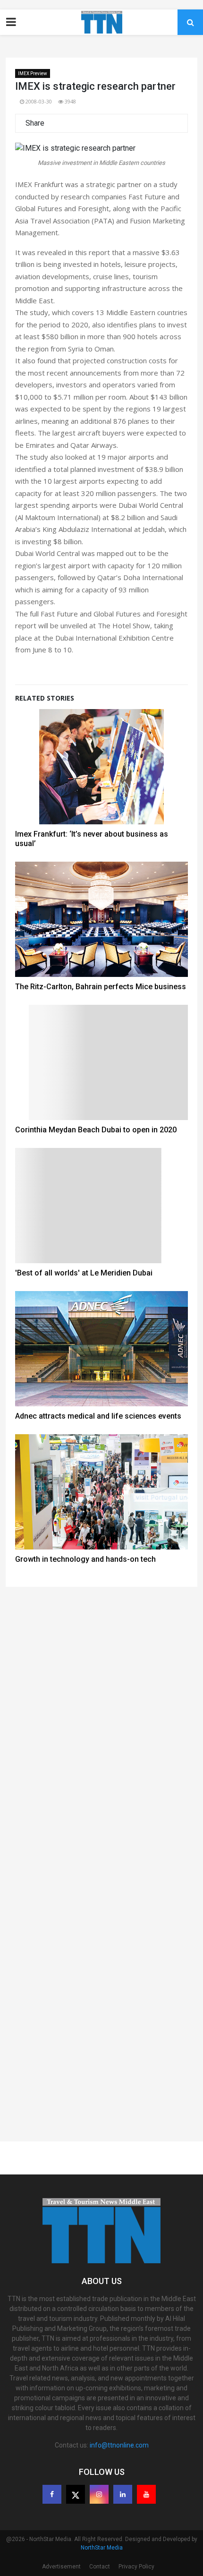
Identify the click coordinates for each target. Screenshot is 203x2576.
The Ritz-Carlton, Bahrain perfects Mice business (101, 987)
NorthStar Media (102, 2548)
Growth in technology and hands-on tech (85, 1559)
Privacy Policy (136, 2567)
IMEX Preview (33, 73)
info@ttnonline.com (119, 2445)
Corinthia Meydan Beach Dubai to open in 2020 (96, 1130)
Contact (100, 2567)
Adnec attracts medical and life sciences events (98, 1416)
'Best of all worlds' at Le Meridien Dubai (84, 1273)
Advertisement (61, 2567)
